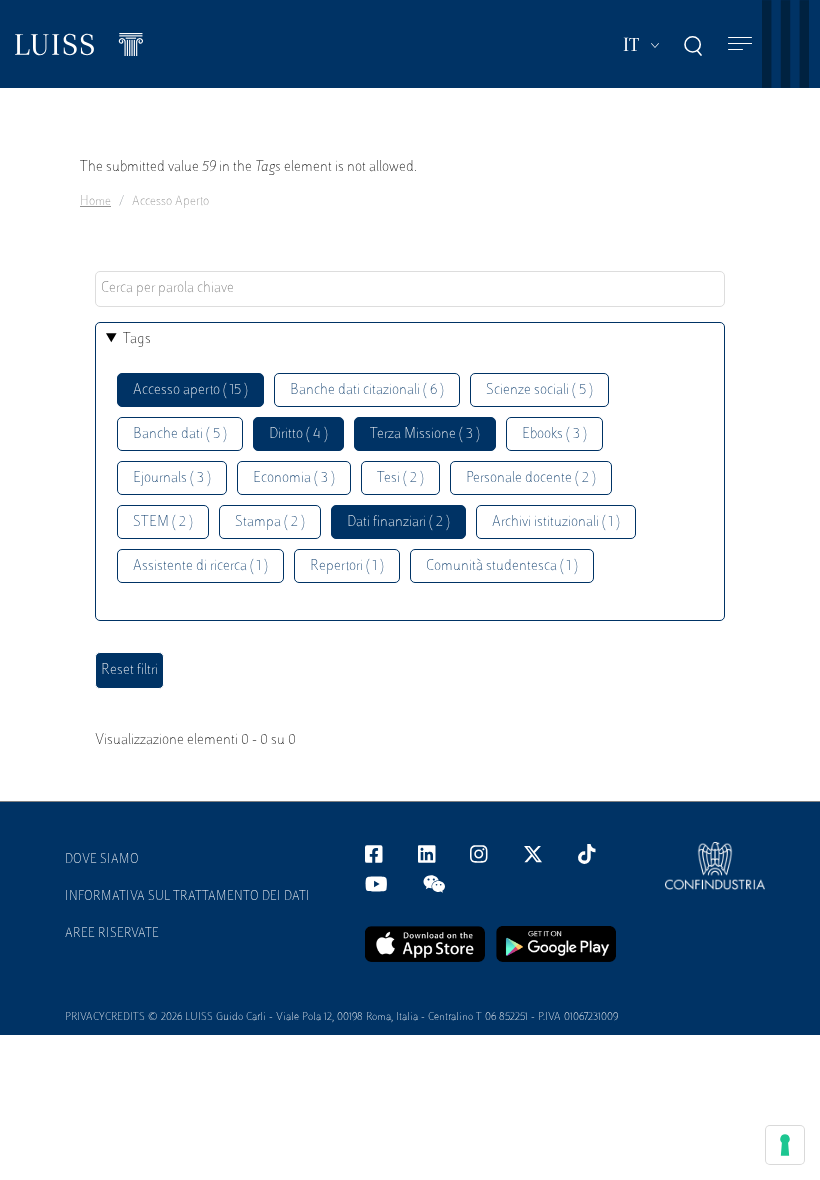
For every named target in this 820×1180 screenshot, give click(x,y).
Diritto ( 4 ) (298, 434)
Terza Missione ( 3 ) (425, 434)
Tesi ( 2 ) (400, 478)
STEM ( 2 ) (163, 522)
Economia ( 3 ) (294, 478)
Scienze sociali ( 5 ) (539, 390)
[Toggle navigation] (740, 44)
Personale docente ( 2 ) (531, 478)
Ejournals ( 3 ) (172, 478)
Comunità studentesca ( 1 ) (502, 566)
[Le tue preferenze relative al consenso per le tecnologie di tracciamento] (785, 1145)
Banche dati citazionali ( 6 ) (367, 390)
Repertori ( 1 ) (347, 566)
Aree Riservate (112, 934)
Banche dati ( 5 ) (180, 434)
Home (95, 202)
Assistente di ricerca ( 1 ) (200, 566)
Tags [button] (137, 339)
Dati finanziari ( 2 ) (398, 522)
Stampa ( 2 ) (270, 522)
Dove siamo (102, 860)
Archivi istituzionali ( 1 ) (556, 522)
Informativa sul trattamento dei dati (187, 897)
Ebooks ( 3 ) (554, 434)
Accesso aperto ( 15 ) (190, 390)
